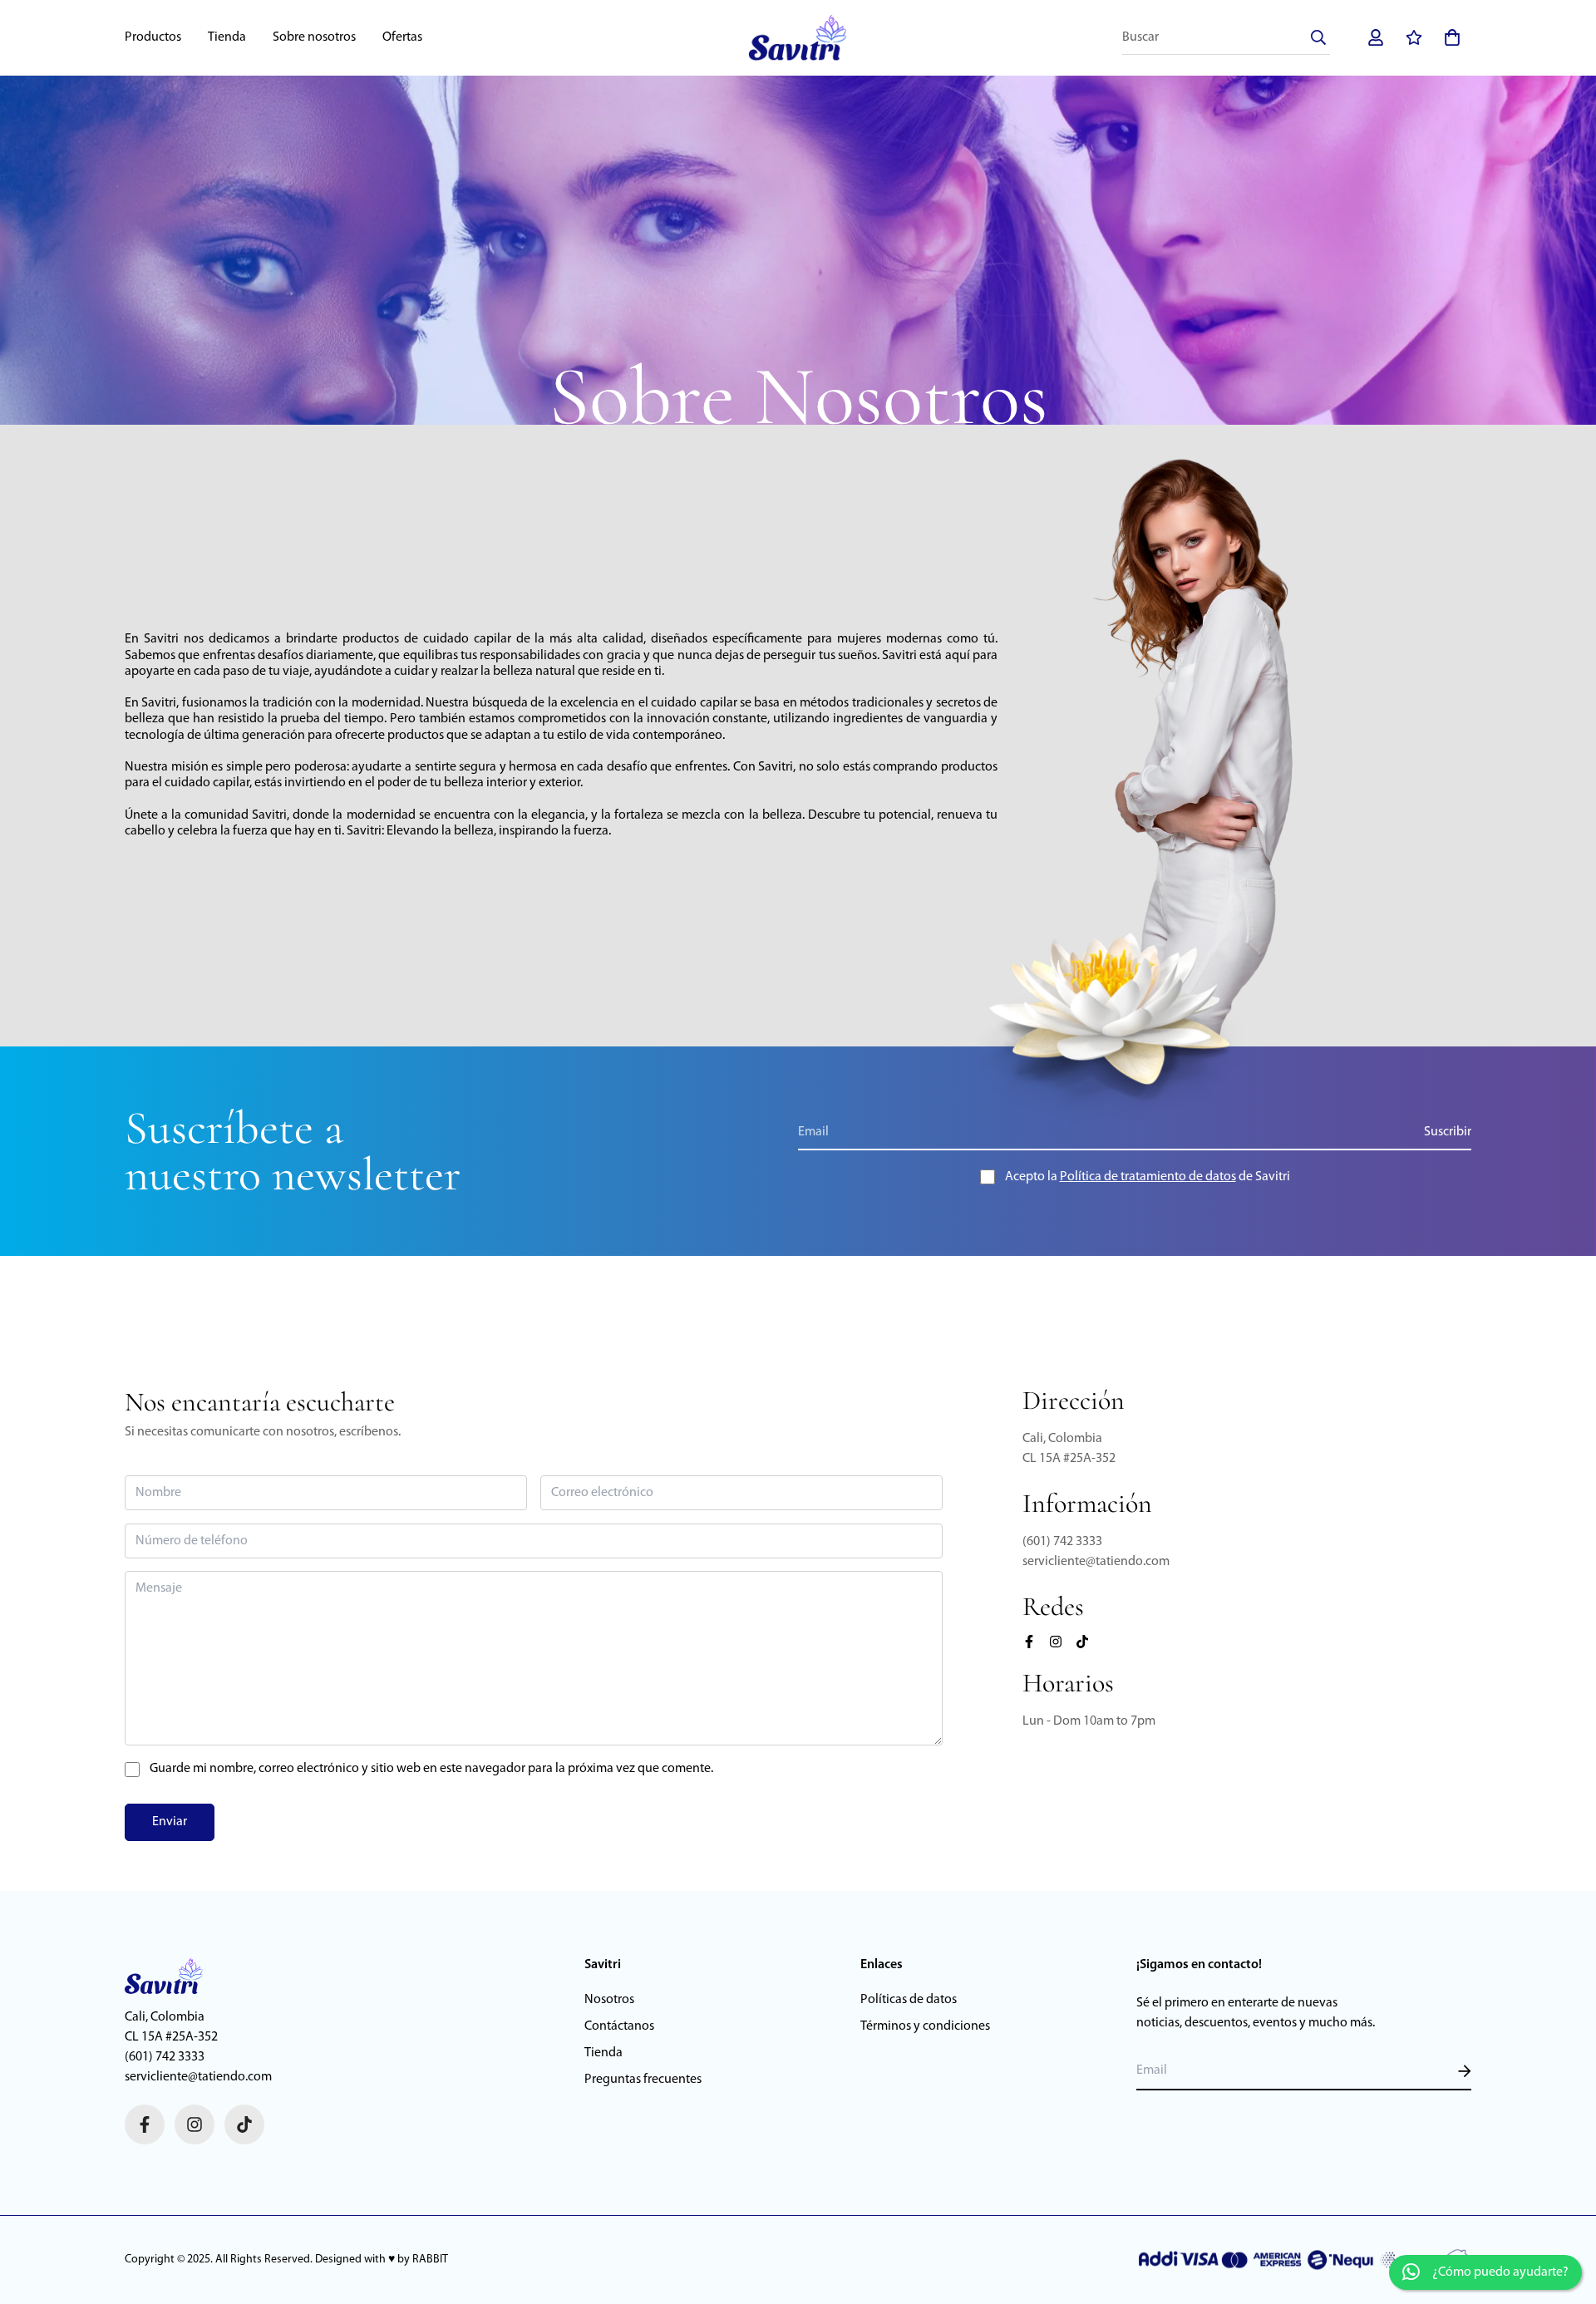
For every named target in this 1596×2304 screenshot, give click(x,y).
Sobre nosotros (314, 37)
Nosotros (609, 2000)
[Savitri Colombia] (798, 38)
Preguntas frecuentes (643, 2080)
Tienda (227, 37)
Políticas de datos (909, 2000)
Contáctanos (619, 2026)
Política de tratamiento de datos (1148, 1177)
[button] (1449, 37)
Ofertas (402, 37)
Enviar (170, 1822)
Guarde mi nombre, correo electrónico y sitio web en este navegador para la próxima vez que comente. (431, 1769)
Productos (153, 37)
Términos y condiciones (925, 2026)
